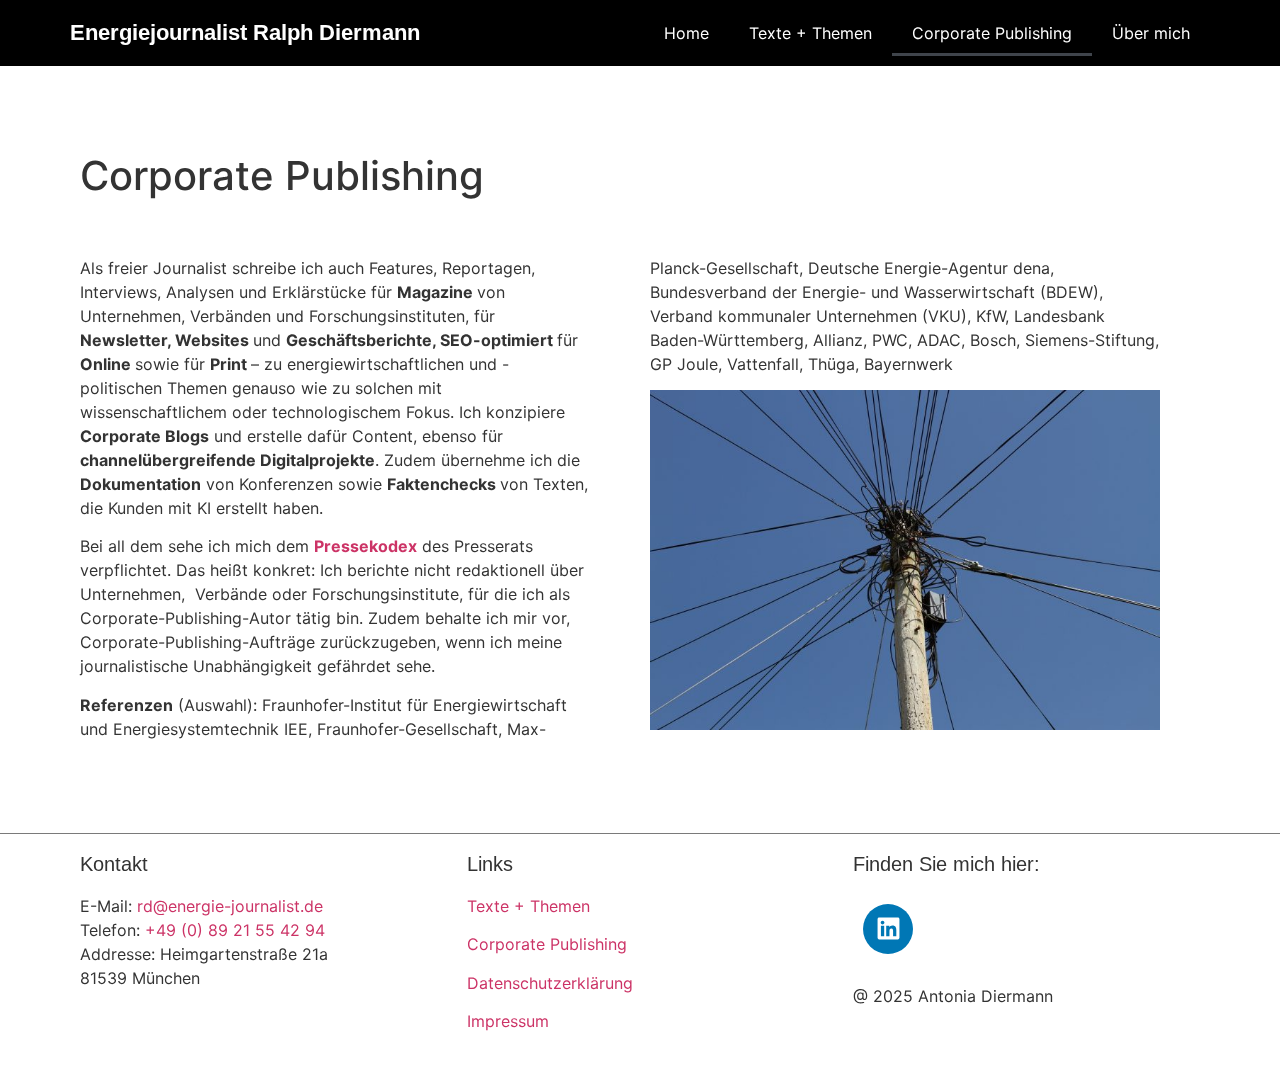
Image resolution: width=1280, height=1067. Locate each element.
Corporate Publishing (992, 33)
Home (686, 33)
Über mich (1151, 33)
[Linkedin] (888, 929)
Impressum (508, 1021)
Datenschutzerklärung (550, 983)
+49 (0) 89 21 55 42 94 (235, 930)
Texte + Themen (810, 33)
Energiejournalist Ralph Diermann (245, 32)
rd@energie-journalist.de (230, 906)
